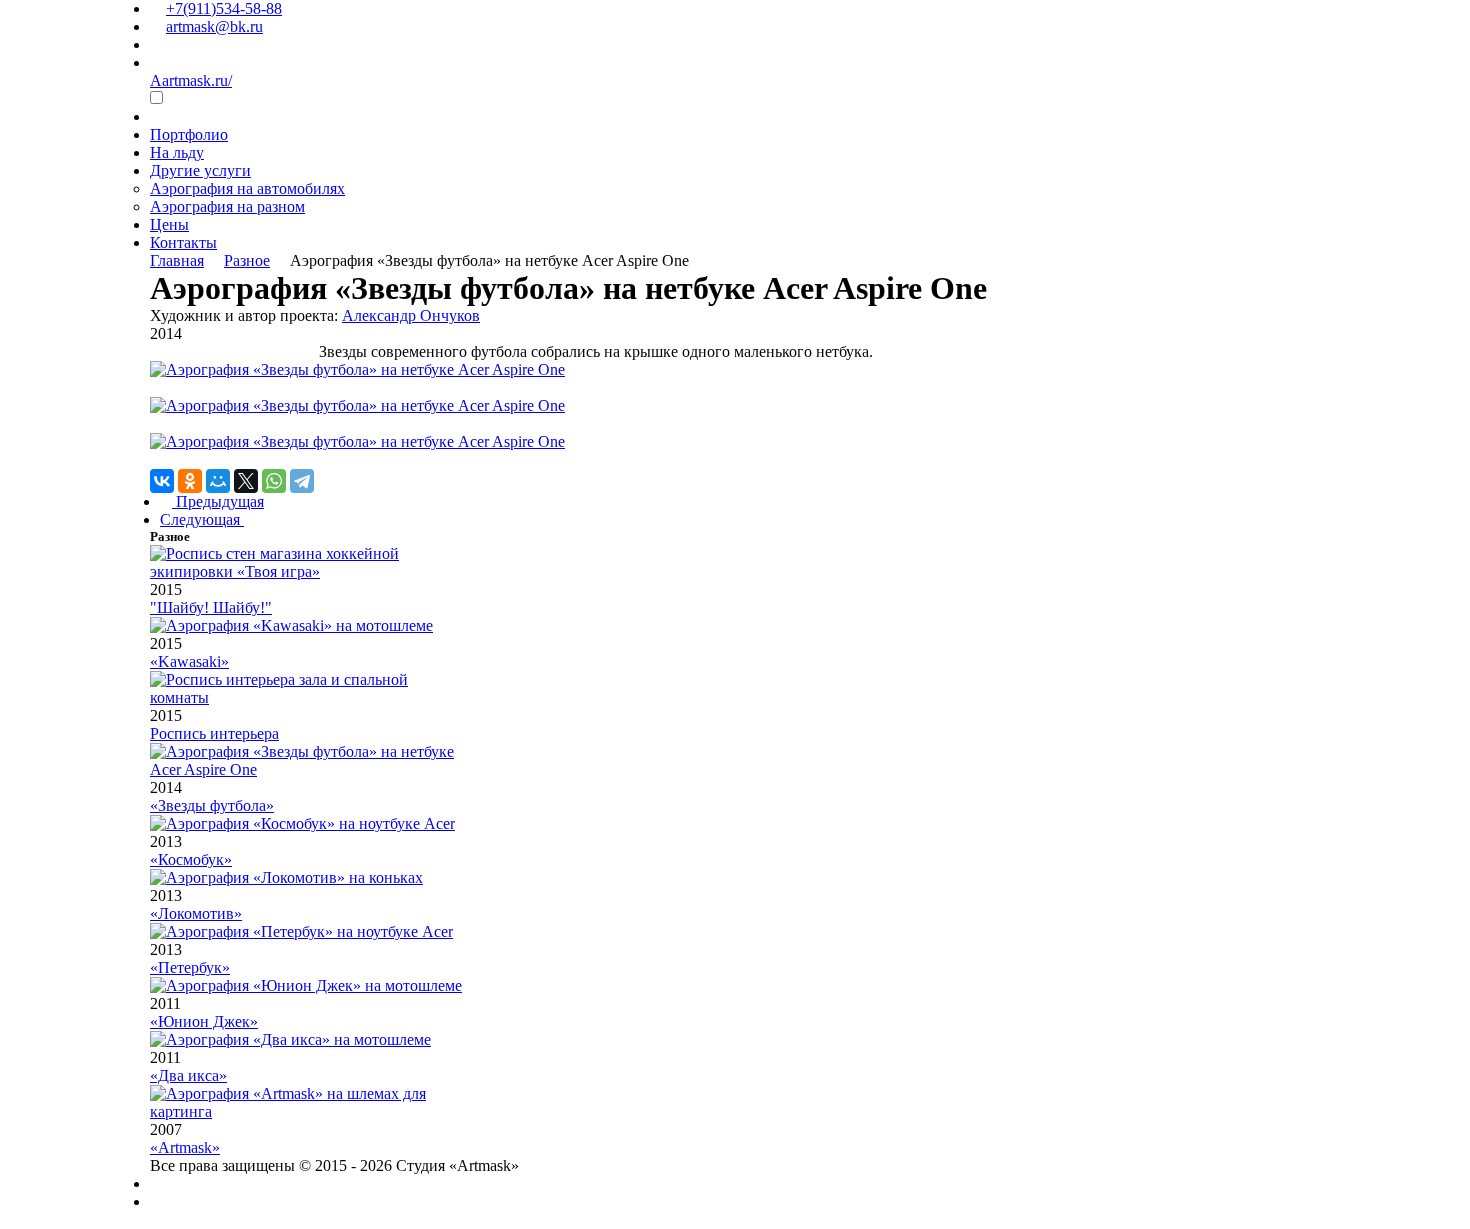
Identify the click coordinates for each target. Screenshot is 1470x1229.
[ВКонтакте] (162, 481)
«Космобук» (191, 859)
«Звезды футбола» (212, 805)
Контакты (183, 242)
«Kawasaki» (189, 661)
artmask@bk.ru (214, 26)
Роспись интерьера (214, 733)
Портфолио (189, 134)
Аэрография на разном (227, 206)
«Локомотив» (196, 913)
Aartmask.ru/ (191, 80)
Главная (177, 260)
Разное (247, 260)
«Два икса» (188, 1075)
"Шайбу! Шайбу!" (211, 607)
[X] (246, 481)
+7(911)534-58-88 (224, 8)
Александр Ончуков (411, 315)
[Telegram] (302, 481)
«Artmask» (185, 1147)
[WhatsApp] (274, 481)
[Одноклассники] (190, 481)
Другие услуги (200, 170)
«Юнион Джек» (204, 1021)
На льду (177, 152)
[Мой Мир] (218, 481)
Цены (169, 224)
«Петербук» (190, 967)
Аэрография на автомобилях (247, 188)
